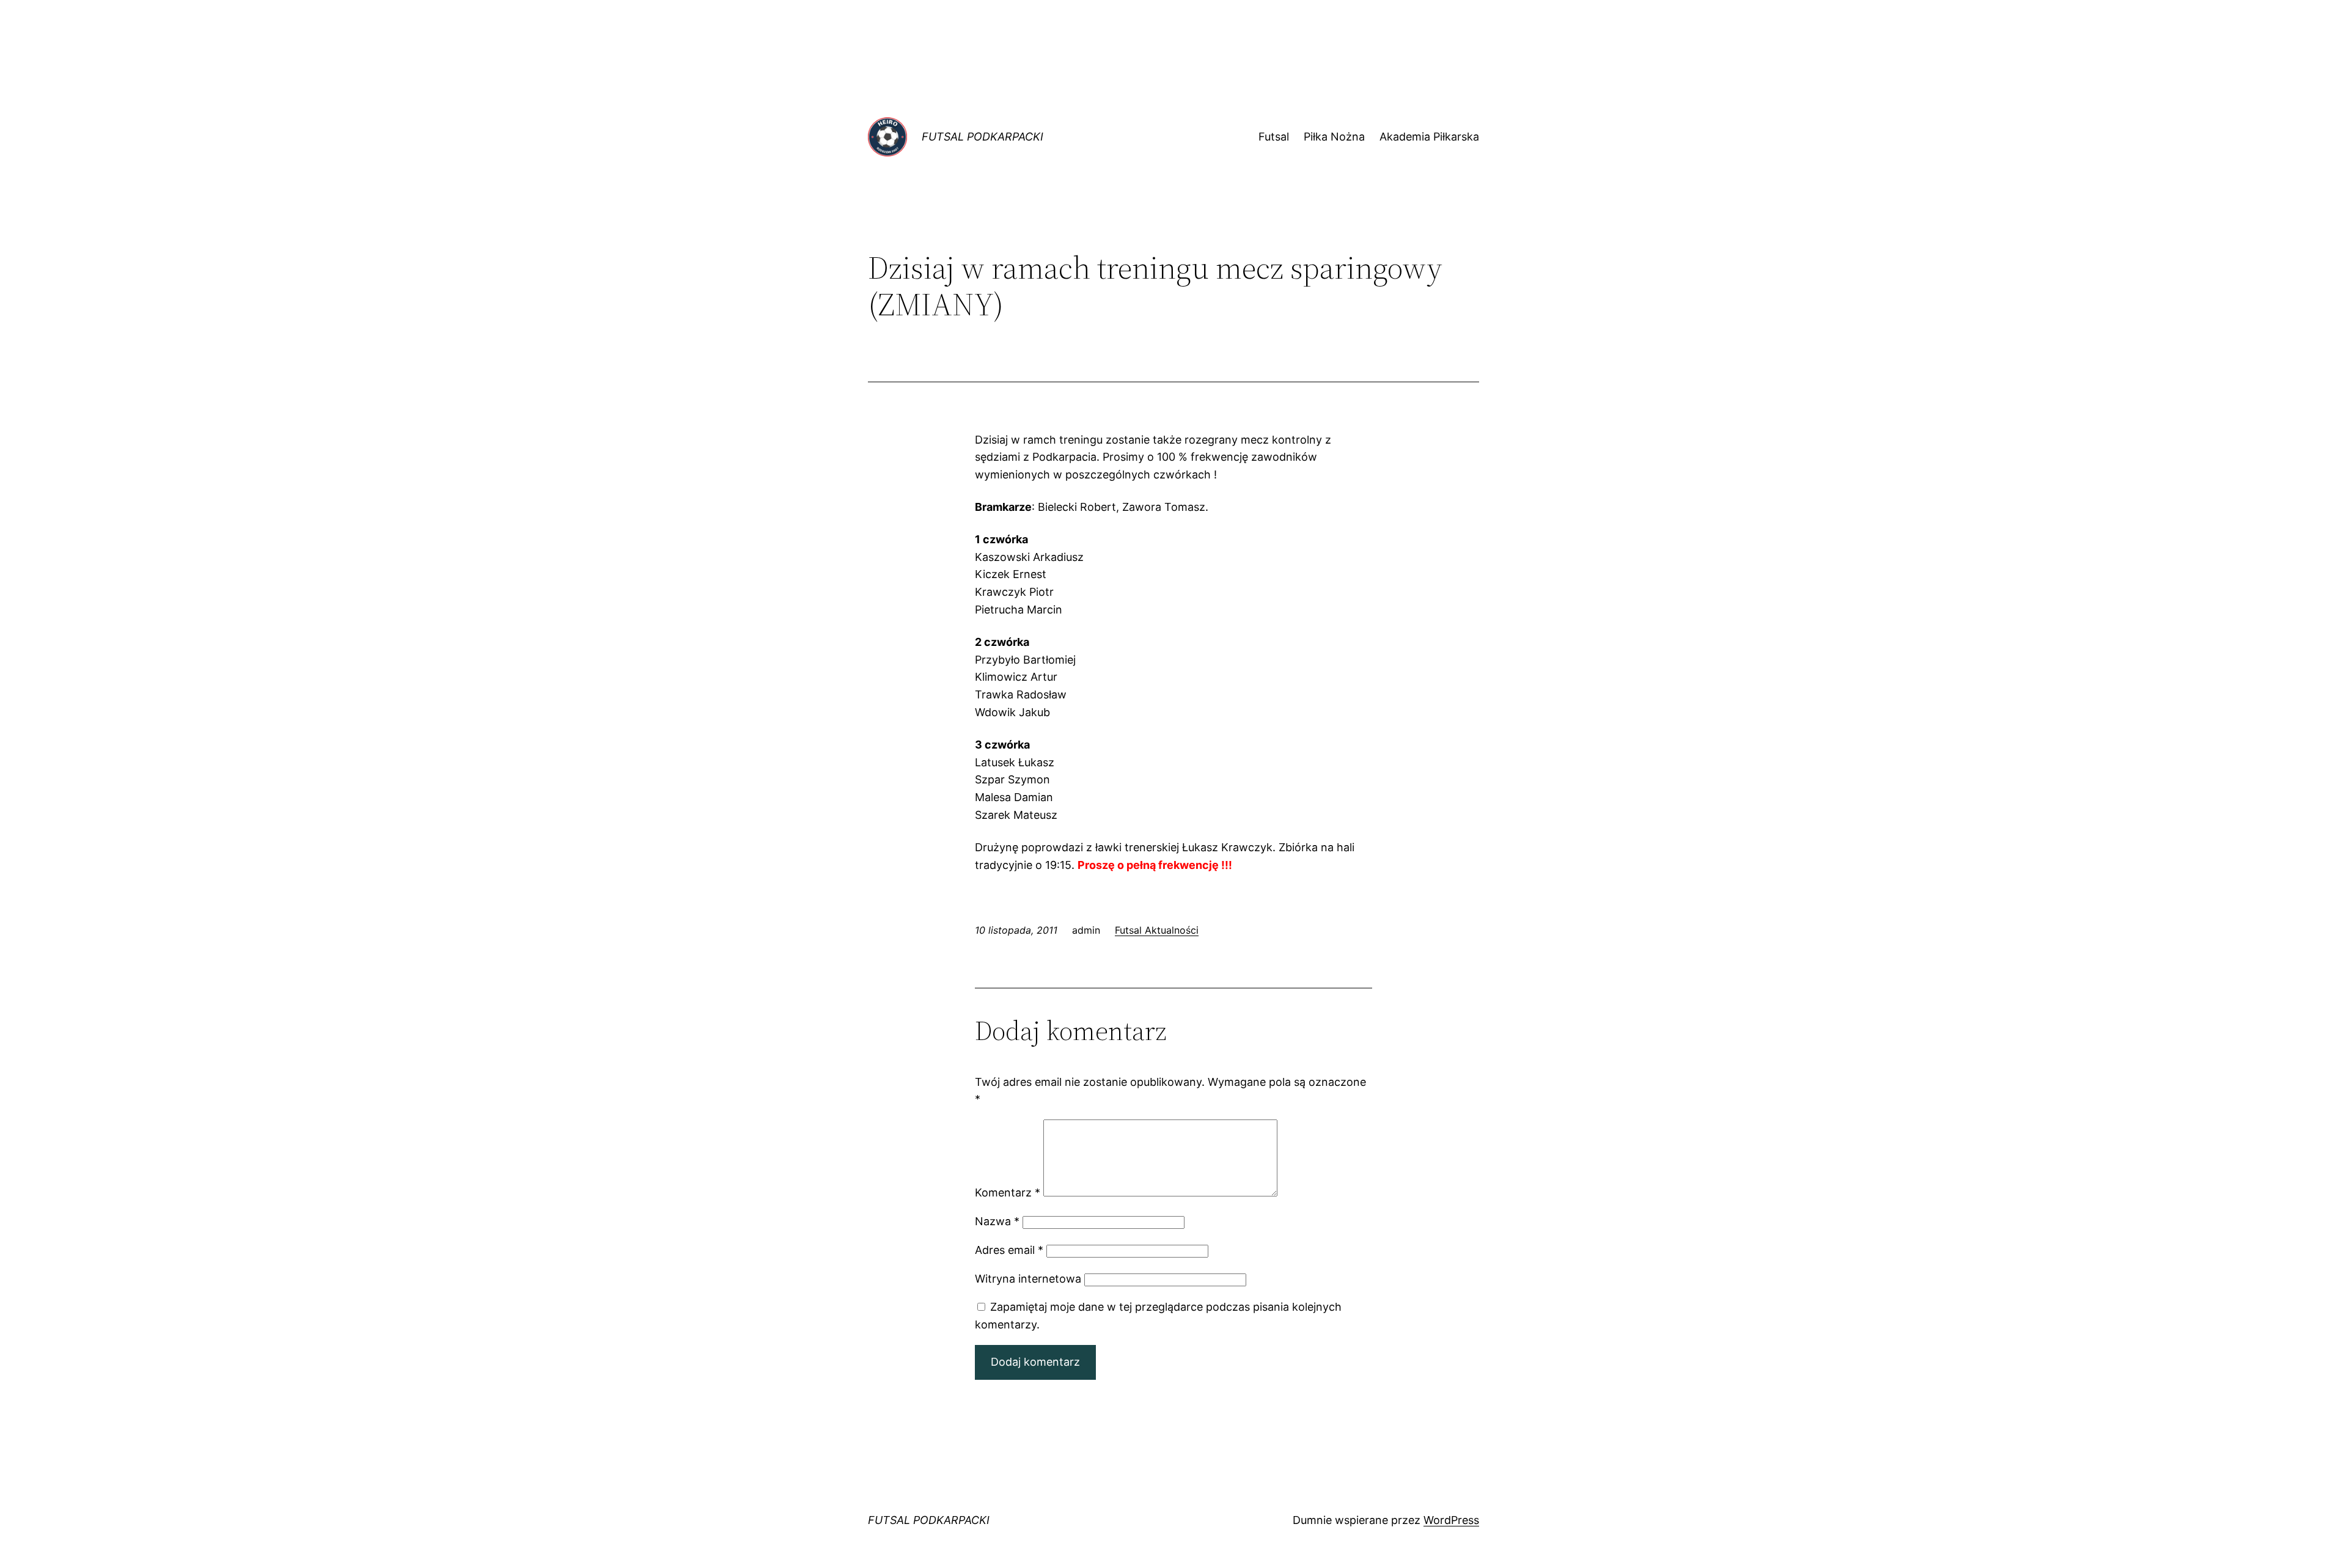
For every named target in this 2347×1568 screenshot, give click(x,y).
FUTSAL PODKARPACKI (983, 137)
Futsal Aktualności (1157, 930)
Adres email (1009, 1250)
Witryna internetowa (1028, 1279)
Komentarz (1008, 1192)
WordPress (1451, 1520)
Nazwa (997, 1221)
